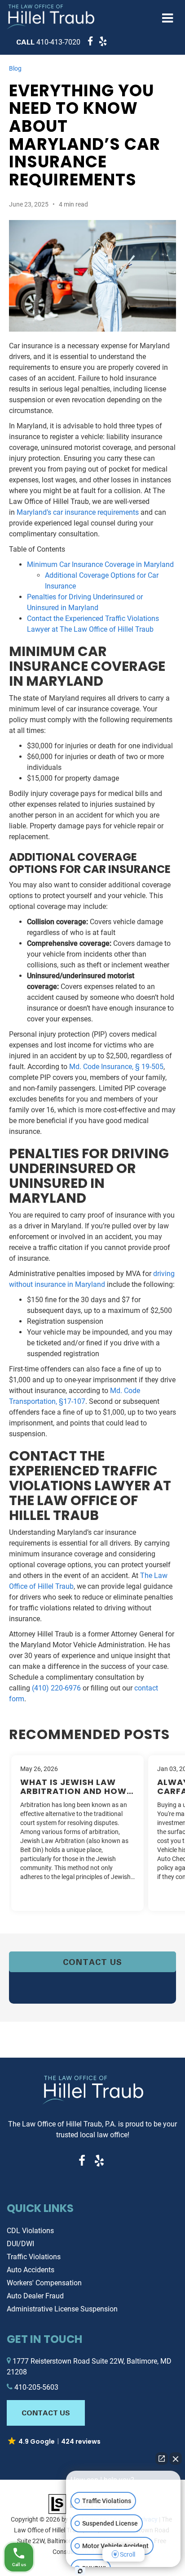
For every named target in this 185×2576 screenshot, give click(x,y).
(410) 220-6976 (56, 1688)
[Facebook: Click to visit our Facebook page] (89, 42)
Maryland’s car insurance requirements (78, 512)
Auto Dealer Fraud (35, 2296)
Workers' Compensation (44, 2283)
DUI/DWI (20, 2244)
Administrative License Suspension (62, 2309)
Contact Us (92, 1962)
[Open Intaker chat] (80, 2571)
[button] (48, 42)
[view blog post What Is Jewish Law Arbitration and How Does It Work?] (77, 1833)
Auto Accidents (31, 2270)
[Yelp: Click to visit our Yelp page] (101, 42)
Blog (15, 68)
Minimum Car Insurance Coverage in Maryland (100, 564)
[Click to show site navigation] (168, 19)
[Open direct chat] (162, 2459)
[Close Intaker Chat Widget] (176, 2459)
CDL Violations (30, 2231)
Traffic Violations (34, 2257)
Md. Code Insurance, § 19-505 (116, 1067)
